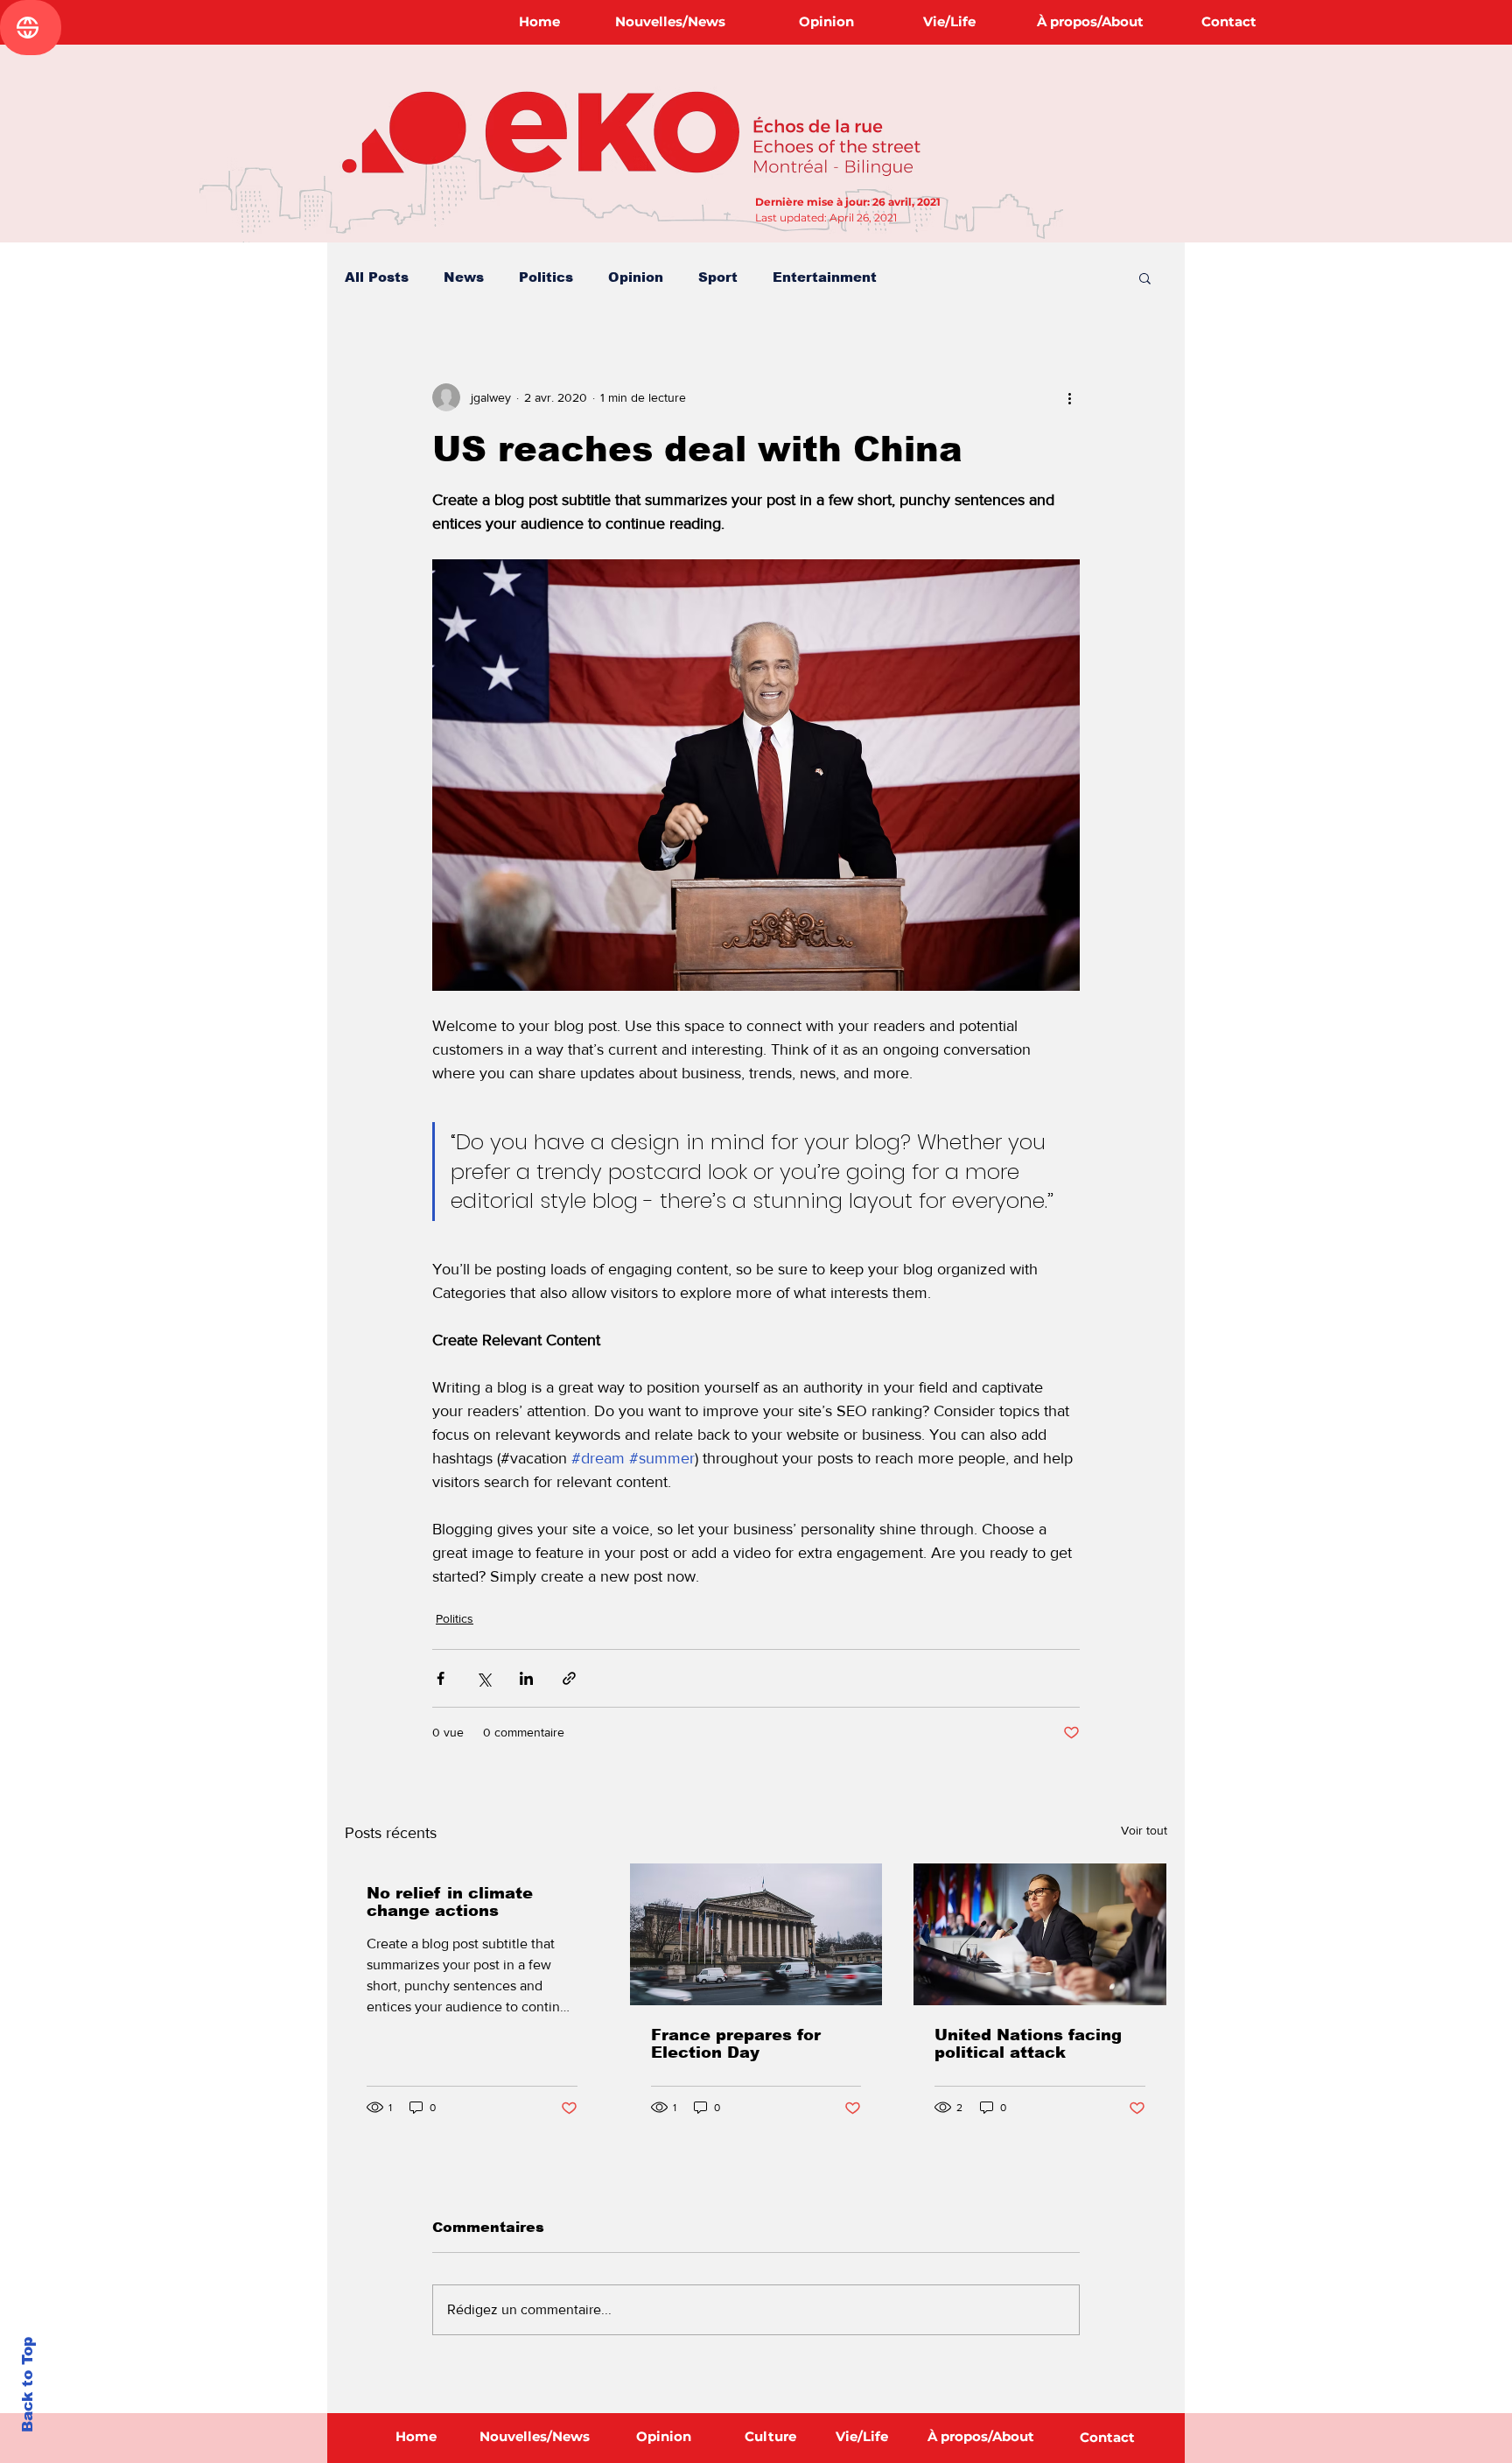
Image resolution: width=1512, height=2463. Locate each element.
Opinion (636, 277)
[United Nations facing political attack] (1040, 1934)
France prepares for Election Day (736, 2044)
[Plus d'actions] (1069, 397)
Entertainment (825, 277)
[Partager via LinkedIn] (526, 1678)
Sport (718, 277)
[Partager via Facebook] (441, 1678)
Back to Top (28, 2385)
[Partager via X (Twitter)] (483, 1678)
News (464, 277)
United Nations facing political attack (1028, 2044)
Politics (546, 277)
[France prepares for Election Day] (756, 1934)
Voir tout (1144, 1830)
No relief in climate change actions (450, 1902)
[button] (1145, 277)
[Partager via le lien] (569, 1678)
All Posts (377, 277)
